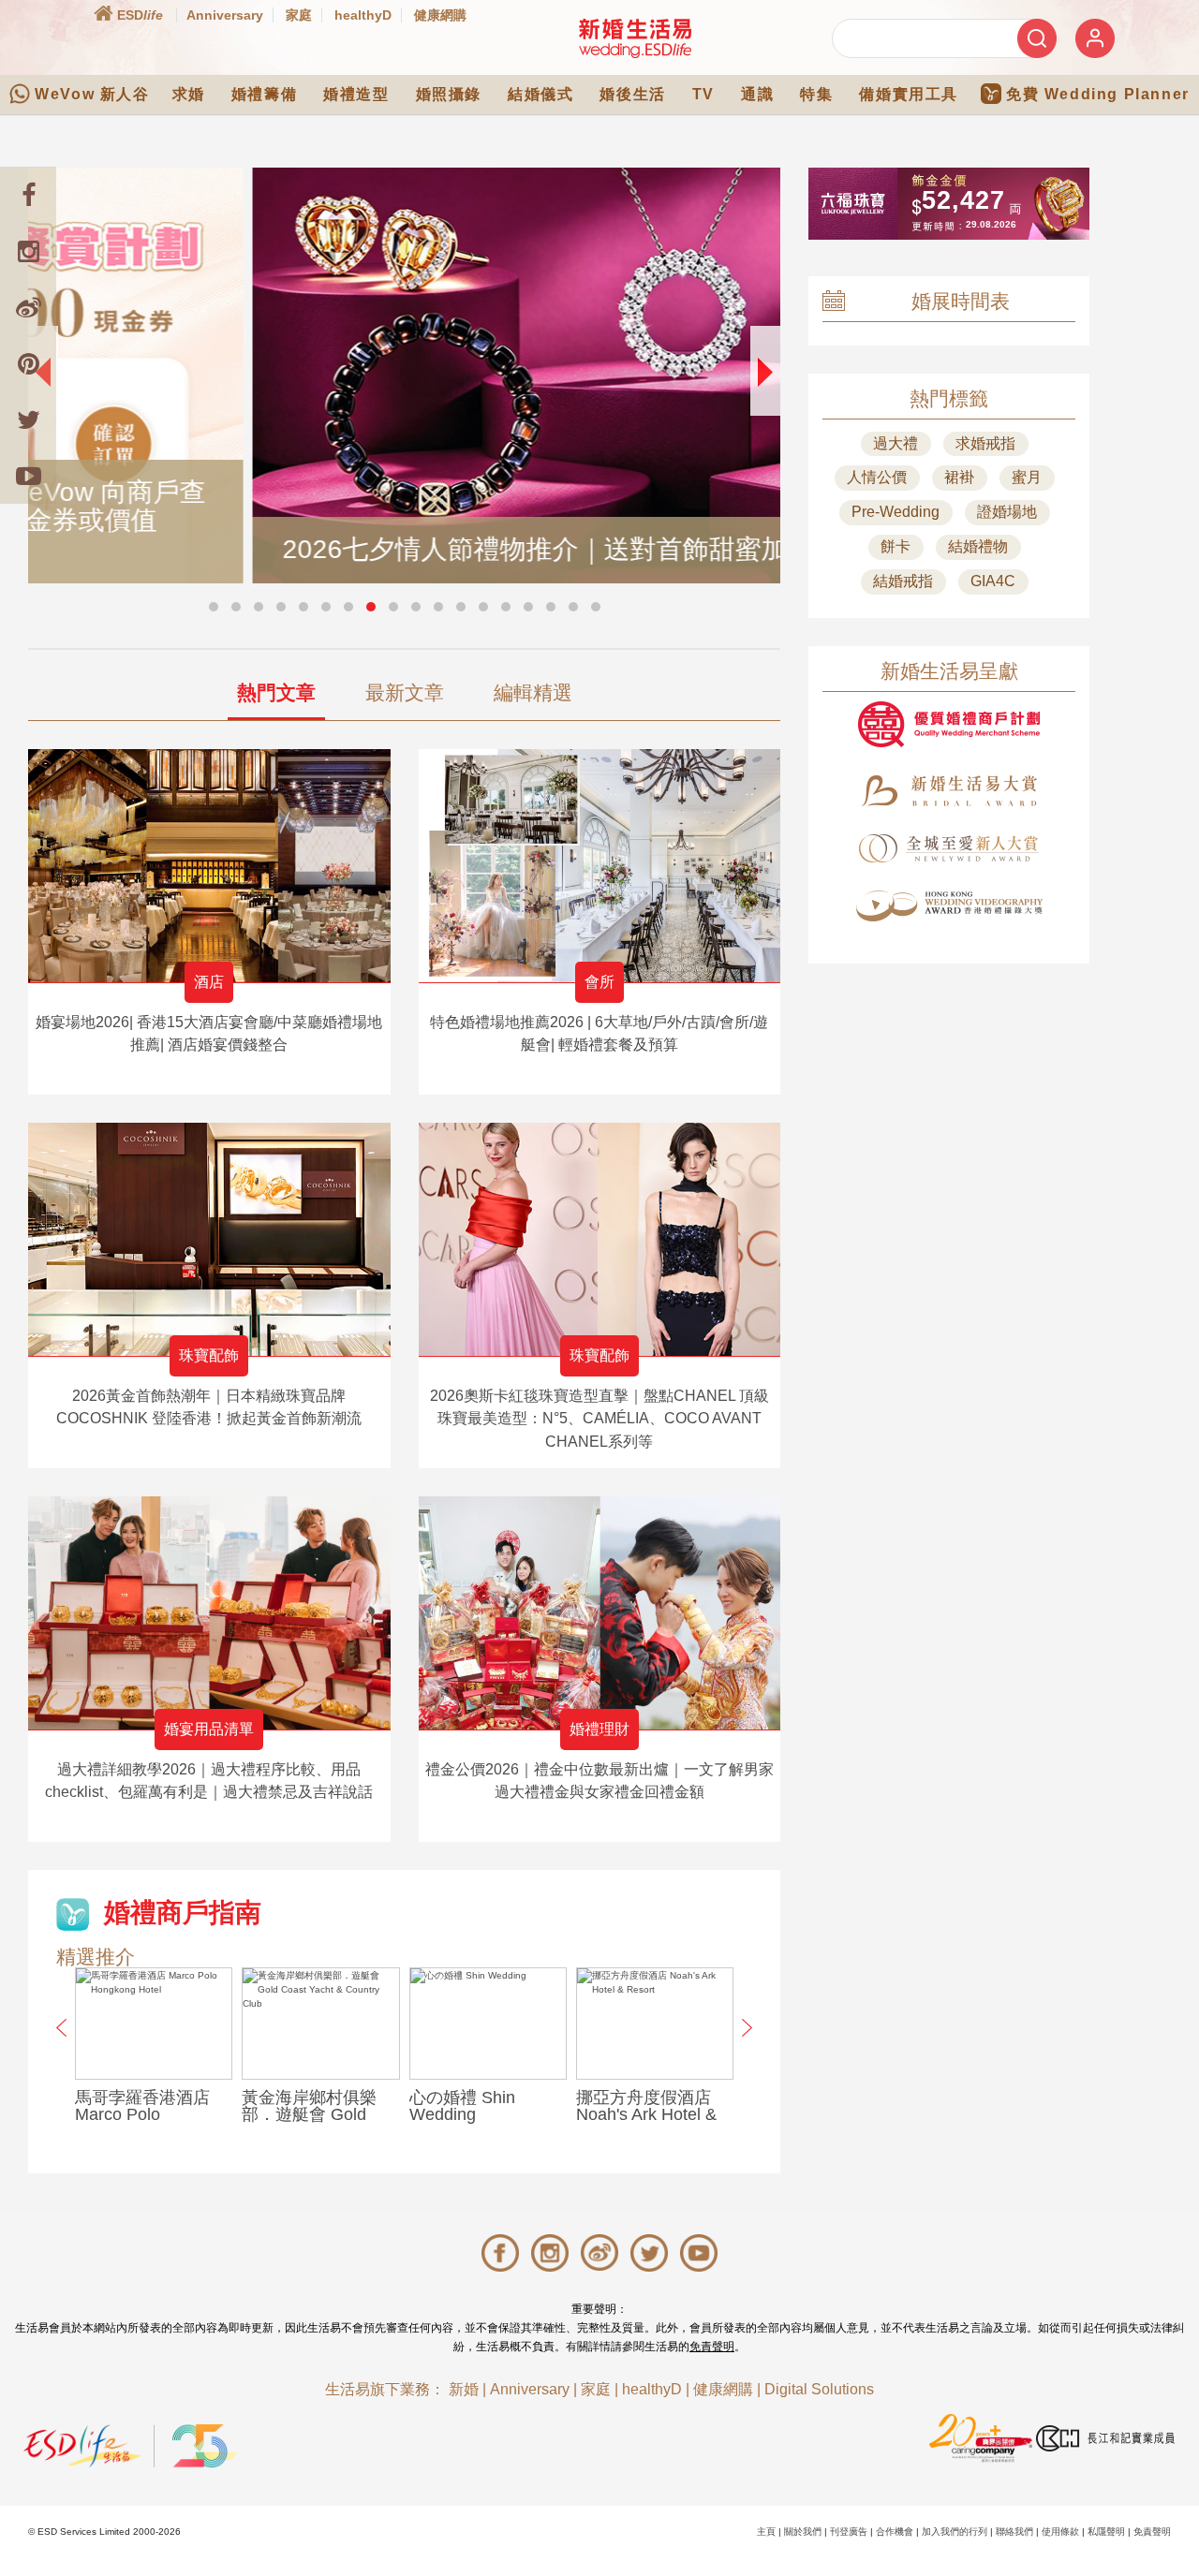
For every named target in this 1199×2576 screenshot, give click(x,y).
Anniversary (225, 15)
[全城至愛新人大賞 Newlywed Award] (949, 848)
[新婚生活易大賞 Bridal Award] (949, 791)
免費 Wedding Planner (1098, 94)
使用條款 (1060, 2532)
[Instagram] (28, 251)
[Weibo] (28, 307)
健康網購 (440, 15)
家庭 (299, 15)
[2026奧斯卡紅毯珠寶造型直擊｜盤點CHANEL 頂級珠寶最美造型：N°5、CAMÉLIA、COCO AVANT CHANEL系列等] (600, 1239)
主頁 (766, 2532)
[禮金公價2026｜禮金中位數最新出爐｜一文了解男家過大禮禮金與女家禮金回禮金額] (600, 1613)
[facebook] (28, 195)
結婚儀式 (540, 94)
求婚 (189, 94)
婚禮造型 (356, 94)
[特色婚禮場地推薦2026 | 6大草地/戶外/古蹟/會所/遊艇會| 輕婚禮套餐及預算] (600, 866)
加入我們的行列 (955, 2532)
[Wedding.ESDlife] (635, 38)
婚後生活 (632, 94)
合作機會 (895, 2532)
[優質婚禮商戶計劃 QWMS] (949, 724)
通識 (757, 94)
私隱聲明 (1106, 2532)
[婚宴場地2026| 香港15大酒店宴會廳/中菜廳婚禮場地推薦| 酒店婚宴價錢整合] (209, 866)
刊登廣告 (849, 2532)
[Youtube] (28, 476)
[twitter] (28, 420)
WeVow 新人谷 (92, 94)
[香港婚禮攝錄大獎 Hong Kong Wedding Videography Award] (949, 906)
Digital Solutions (819, 2389)
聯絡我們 (1014, 2532)
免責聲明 (712, 2347)
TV (703, 94)
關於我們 (803, 2532)
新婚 (464, 2389)
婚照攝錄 (449, 94)
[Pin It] (28, 363)
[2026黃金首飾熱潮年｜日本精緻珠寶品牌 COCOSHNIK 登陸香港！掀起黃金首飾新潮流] (209, 1239)
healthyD (363, 15)
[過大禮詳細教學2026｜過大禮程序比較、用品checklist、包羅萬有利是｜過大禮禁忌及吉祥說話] (209, 1613)
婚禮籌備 (264, 94)
